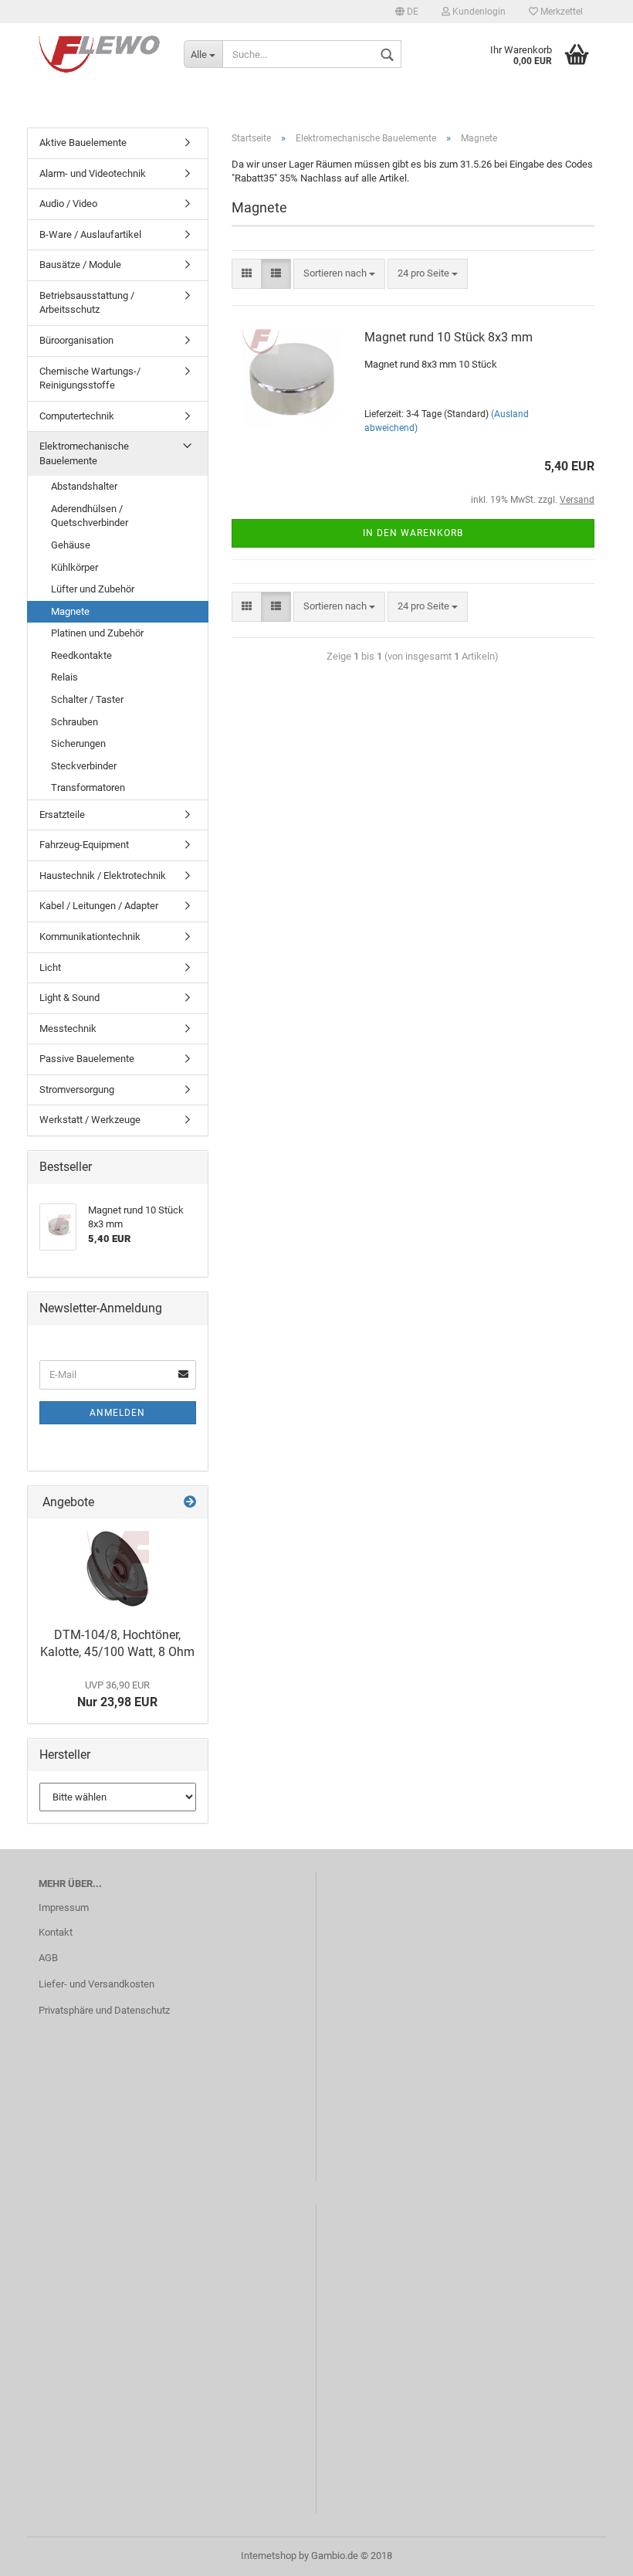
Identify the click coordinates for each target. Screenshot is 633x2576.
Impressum (64, 1907)
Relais (64, 677)
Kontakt (56, 1932)
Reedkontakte (81, 655)
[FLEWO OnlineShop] (100, 54)
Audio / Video (68, 204)
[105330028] (117, 1569)
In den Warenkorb (413, 533)
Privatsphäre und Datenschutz (104, 2010)
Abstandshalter (84, 486)
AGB (48, 1958)
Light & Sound (69, 998)
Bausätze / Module (80, 265)
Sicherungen (78, 743)
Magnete (70, 611)
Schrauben (74, 722)
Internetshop (269, 2556)
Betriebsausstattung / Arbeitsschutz (87, 303)
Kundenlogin (478, 12)
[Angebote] (190, 1503)
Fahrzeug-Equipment (84, 845)
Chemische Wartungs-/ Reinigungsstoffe (90, 378)
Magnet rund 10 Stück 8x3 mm (449, 337)
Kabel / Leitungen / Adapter (99, 906)
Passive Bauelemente (87, 1059)
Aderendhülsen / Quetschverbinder (90, 516)
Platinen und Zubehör (97, 633)
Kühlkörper (74, 567)
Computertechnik (77, 416)
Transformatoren (88, 787)
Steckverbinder (84, 766)
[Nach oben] (591, 2553)
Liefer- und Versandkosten (96, 1984)
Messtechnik (68, 1028)
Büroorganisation (76, 340)
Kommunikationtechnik (90, 937)
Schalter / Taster (87, 699)
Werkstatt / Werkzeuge (90, 1120)
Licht (50, 967)
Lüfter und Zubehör (93, 589)
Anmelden (117, 1413)
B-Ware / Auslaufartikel (90, 234)
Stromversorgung (77, 1089)
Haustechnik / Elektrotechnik (103, 876)
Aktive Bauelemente (83, 143)
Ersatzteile (62, 815)
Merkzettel (560, 12)
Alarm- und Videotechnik (93, 173)
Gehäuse (71, 545)
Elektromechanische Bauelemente (84, 453)
